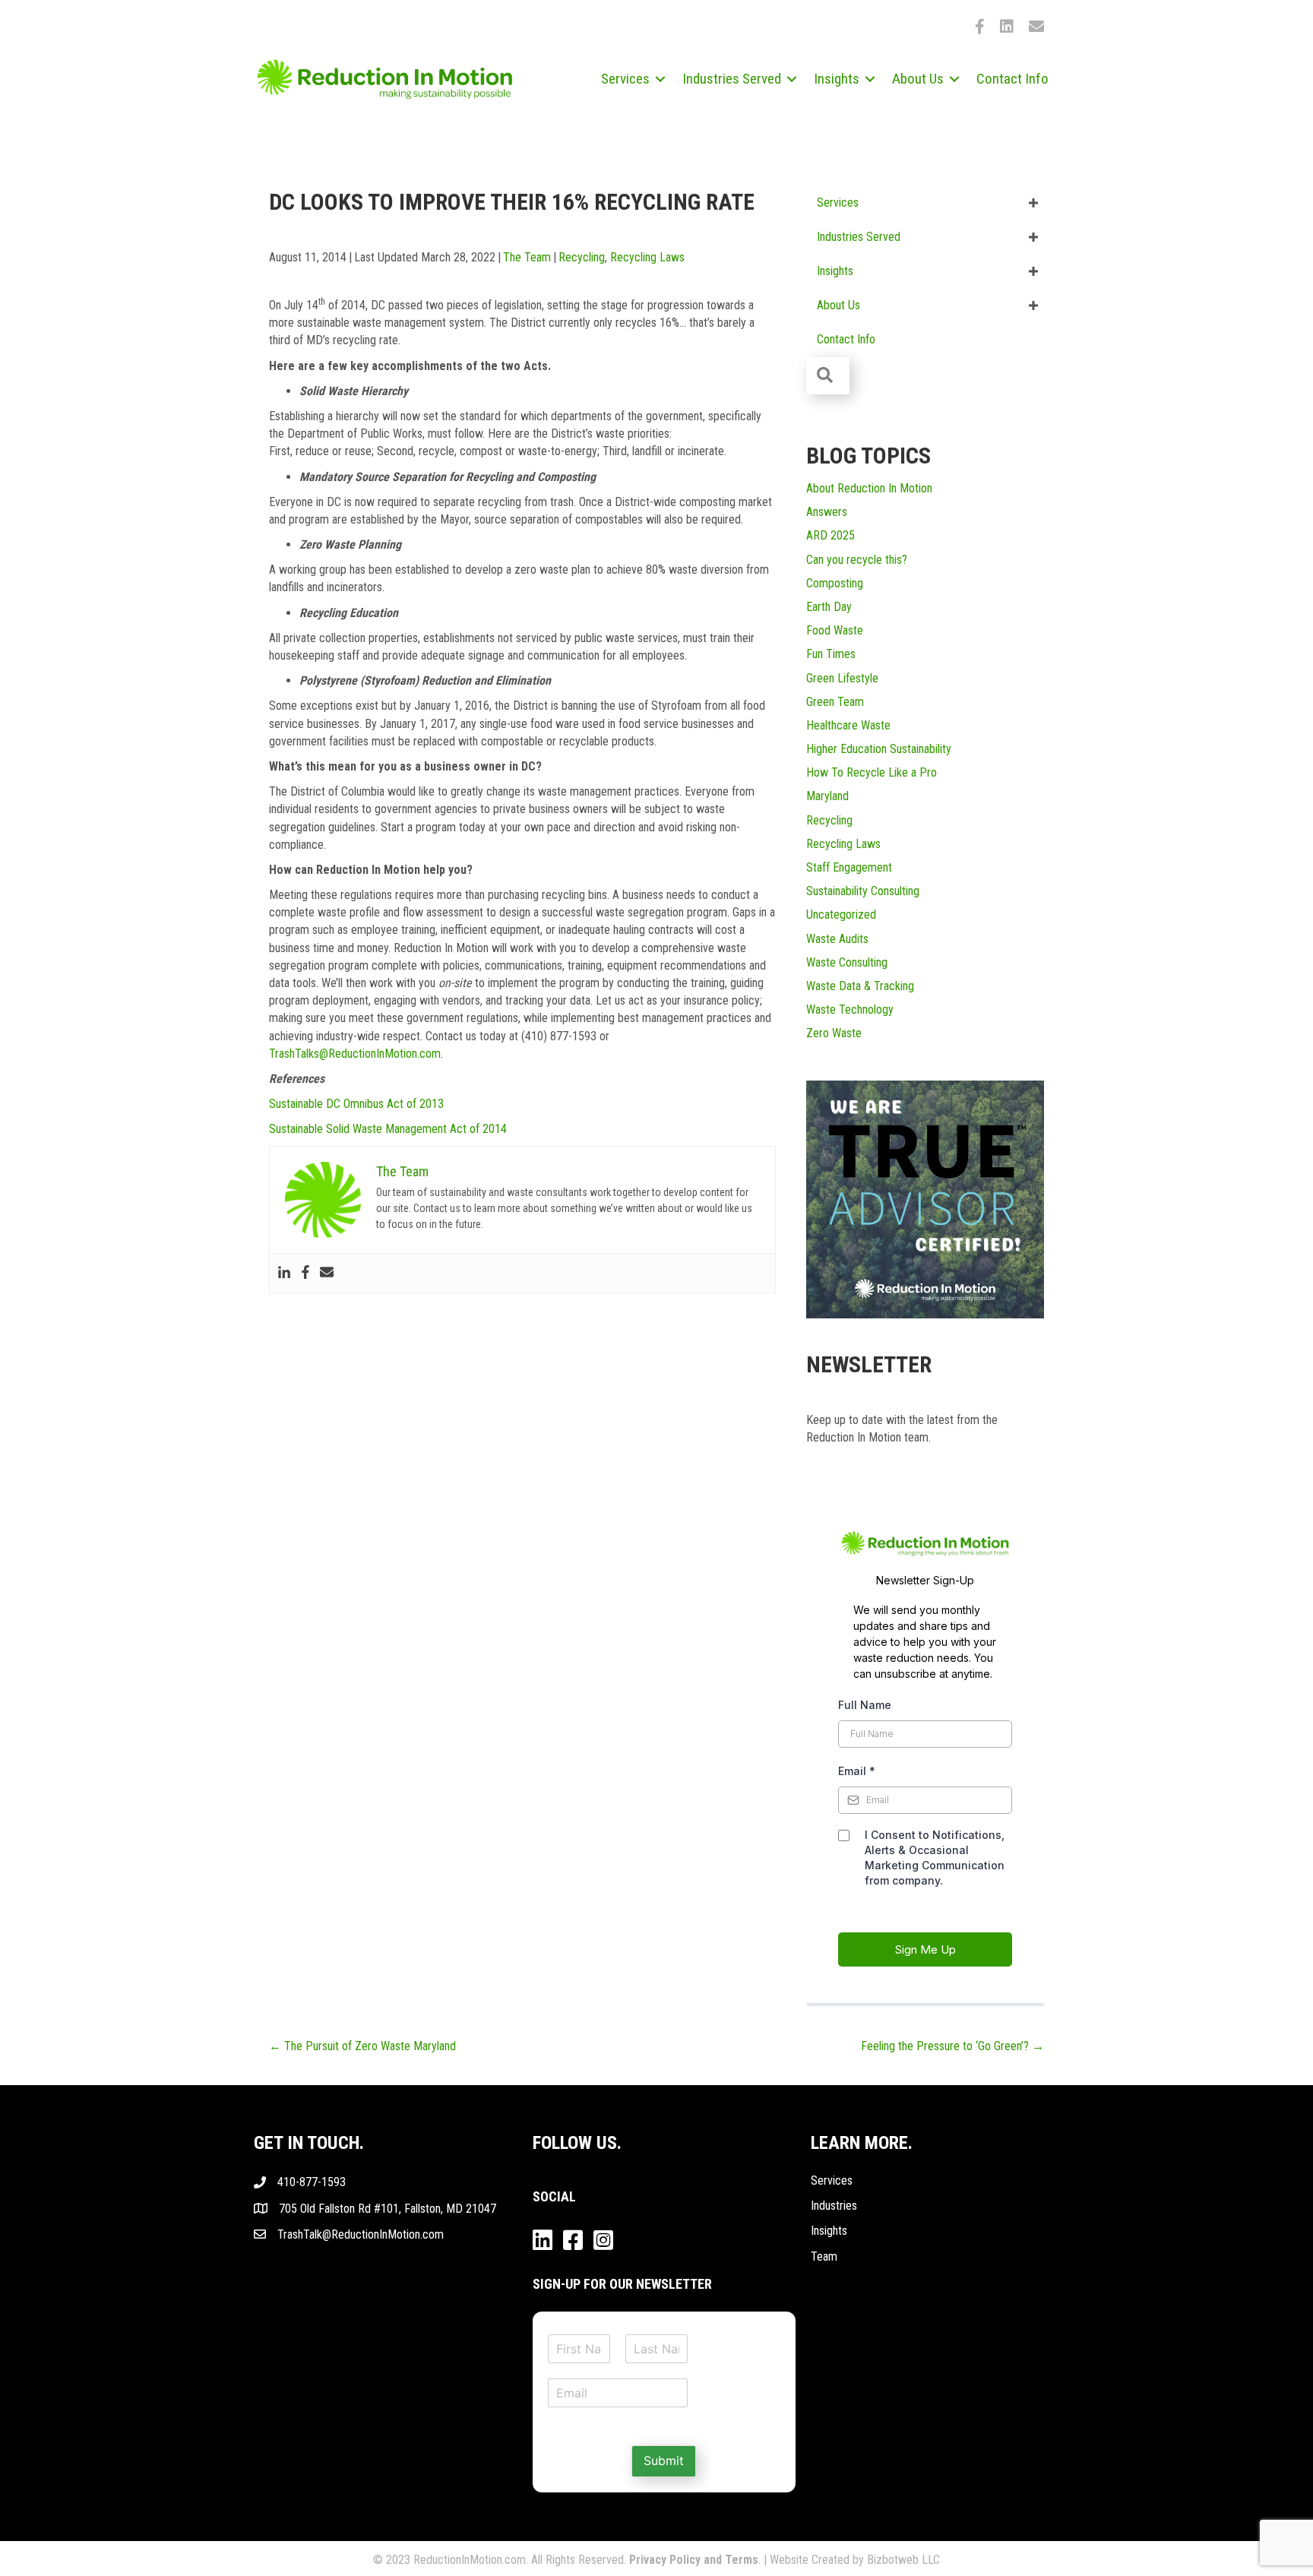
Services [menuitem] (625, 79)
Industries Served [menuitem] (732, 79)
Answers (827, 512)
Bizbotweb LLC (903, 2560)
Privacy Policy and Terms (694, 2560)
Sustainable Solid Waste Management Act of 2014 (388, 1129)
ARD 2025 (831, 535)
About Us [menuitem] (918, 79)
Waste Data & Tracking (860, 986)
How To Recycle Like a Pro (872, 772)
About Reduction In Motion (869, 488)
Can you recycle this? (857, 560)
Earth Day (829, 607)
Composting (835, 583)
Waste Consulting (847, 962)
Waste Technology (850, 1010)
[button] (660, 79)
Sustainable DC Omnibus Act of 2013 (356, 1104)
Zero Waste (834, 1033)
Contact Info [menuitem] (1012, 79)
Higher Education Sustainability (879, 749)
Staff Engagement (849, 867)
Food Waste (835, 630)
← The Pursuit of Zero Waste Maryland (362, 2046)
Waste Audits (837, 939)
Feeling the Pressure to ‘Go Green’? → (952, 2046)
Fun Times (831, 654)
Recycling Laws (647, 257)
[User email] (327, 1273)
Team (824, 2256)
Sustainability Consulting (863, 891)
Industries (834, 2206)
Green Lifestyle (842, 678)
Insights (829, 2231)
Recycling (582, 257)
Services (832, 2180)
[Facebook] (305, 1273)
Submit (664, 2460)
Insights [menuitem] (837, 79)
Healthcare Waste (848, 725)
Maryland (827, 796)
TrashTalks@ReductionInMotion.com (355, 1054)
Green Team (835, 702)
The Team (527, 257)
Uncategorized (841, 915)
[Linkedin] (284, 1273)
